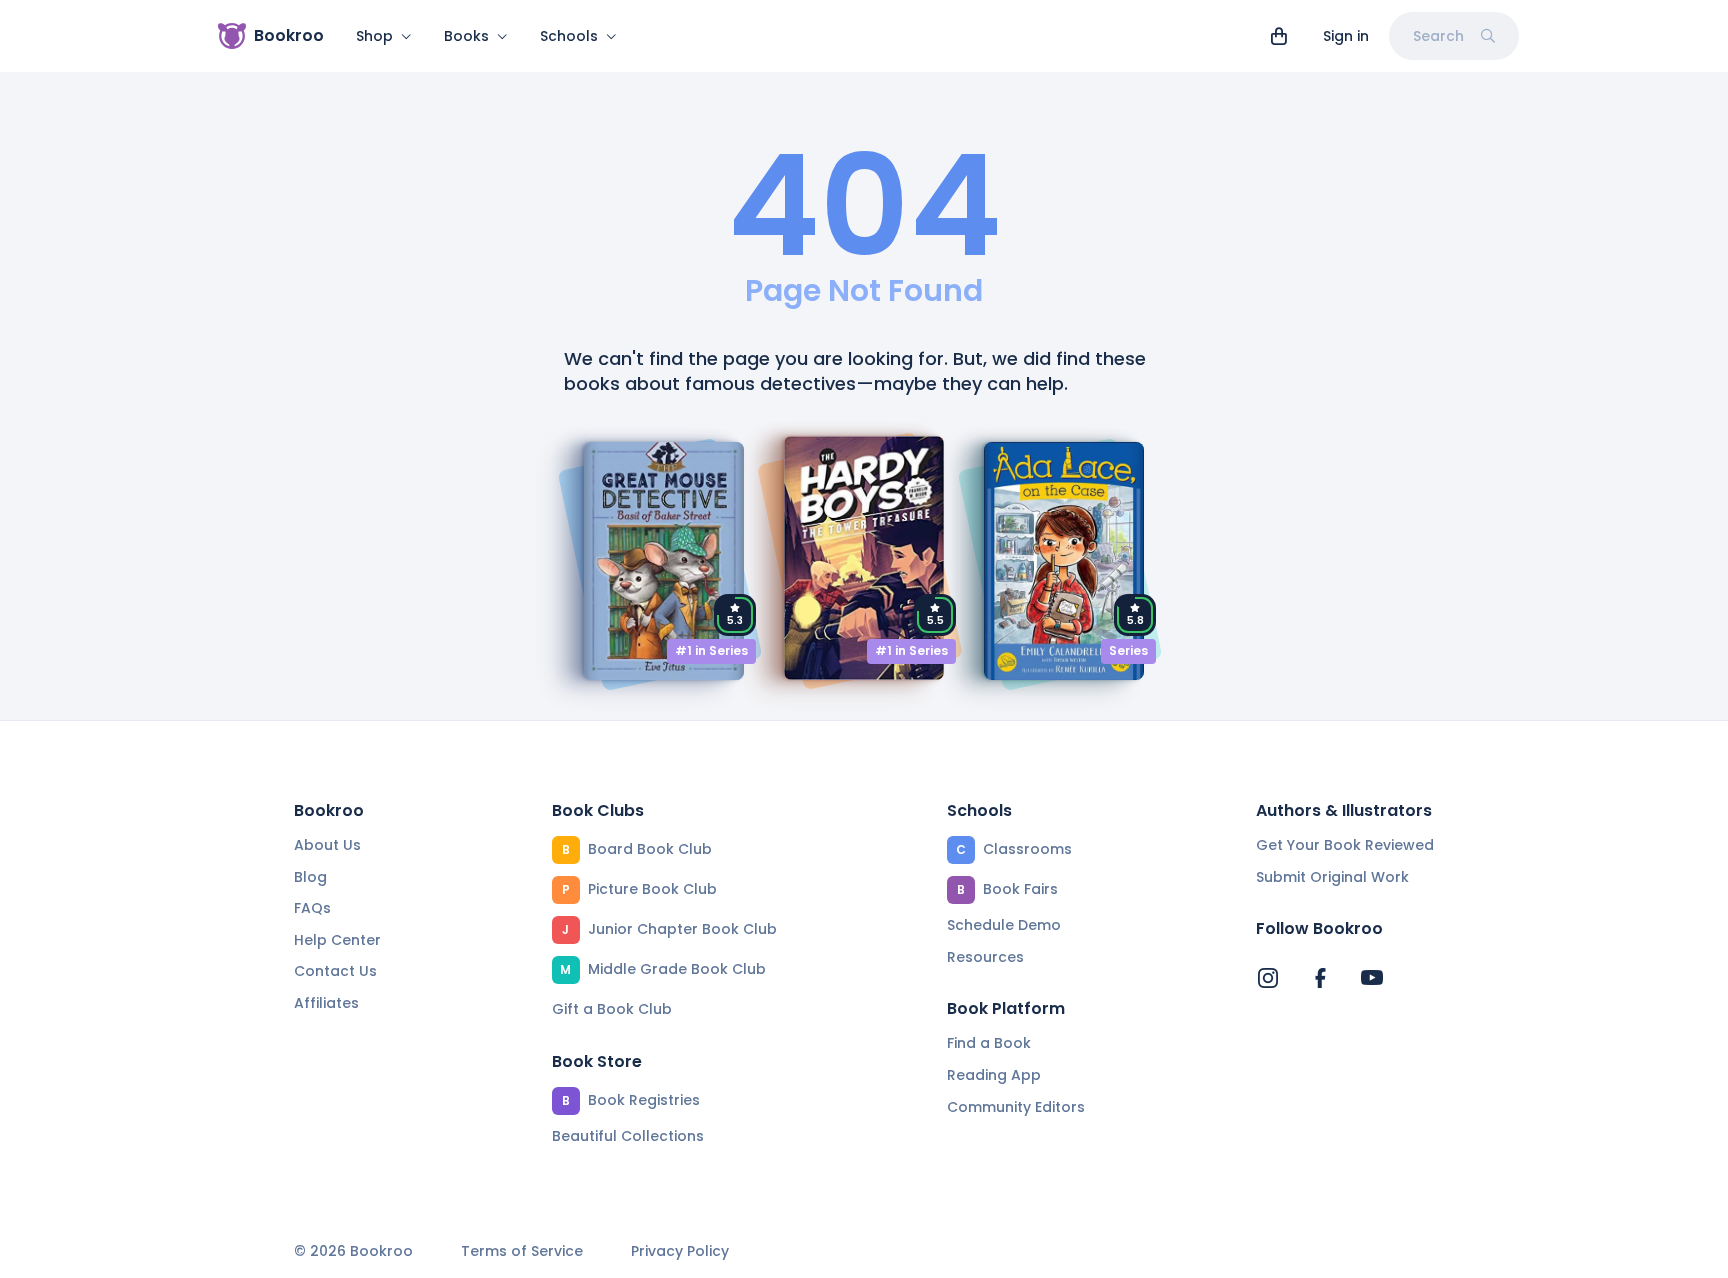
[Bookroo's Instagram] (1268, 978)
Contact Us (335, 971)
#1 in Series (711, 650)
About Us (327, 845)
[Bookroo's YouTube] (1372, 978)
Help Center (337, 940)
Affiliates (326, 1003)
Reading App (994, 1075)
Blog (310, 877)
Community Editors (1016, 1107)
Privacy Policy (680, 1251)
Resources (985, 957)
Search (1438, 36)
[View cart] (1279, 36)
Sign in (1346, 36)
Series (1128, 650)
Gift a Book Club (612, 1009)
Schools (569, 36)
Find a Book (989, 1043)
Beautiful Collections (628, 1136)
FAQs (312, 908)
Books (466, 36)
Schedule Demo (1004, 925)
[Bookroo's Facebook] (1320, 978)
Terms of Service (522, 1251)
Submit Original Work (1332, 877)
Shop (374, 36)
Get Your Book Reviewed (1345, 845)
